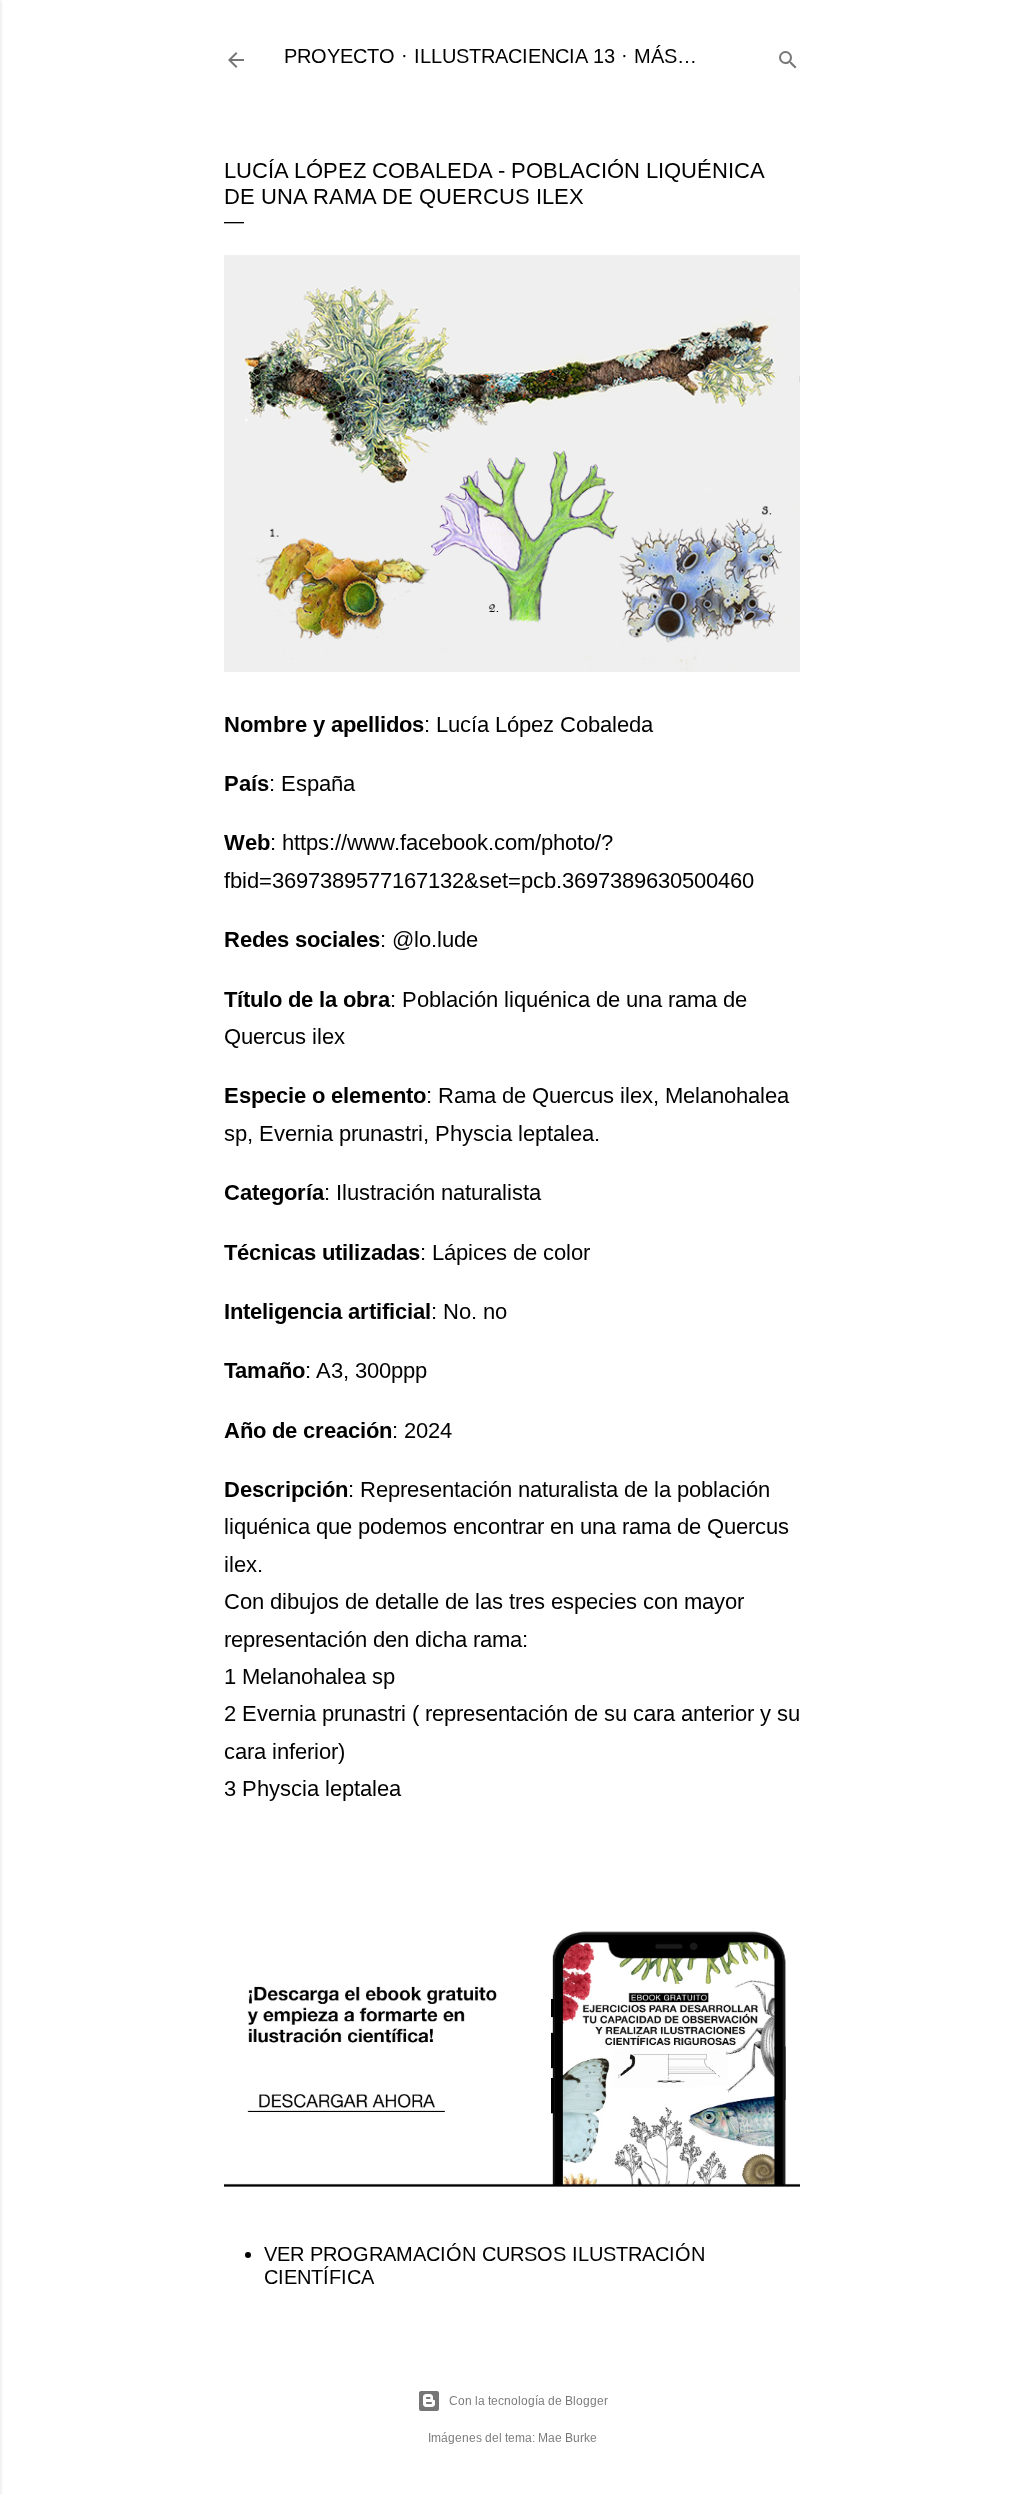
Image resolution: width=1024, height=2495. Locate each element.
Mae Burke (567, 2438)
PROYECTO (339, 56)
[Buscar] (788, 56)
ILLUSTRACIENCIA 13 (514, 56)
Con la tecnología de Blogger (528, 2401)
